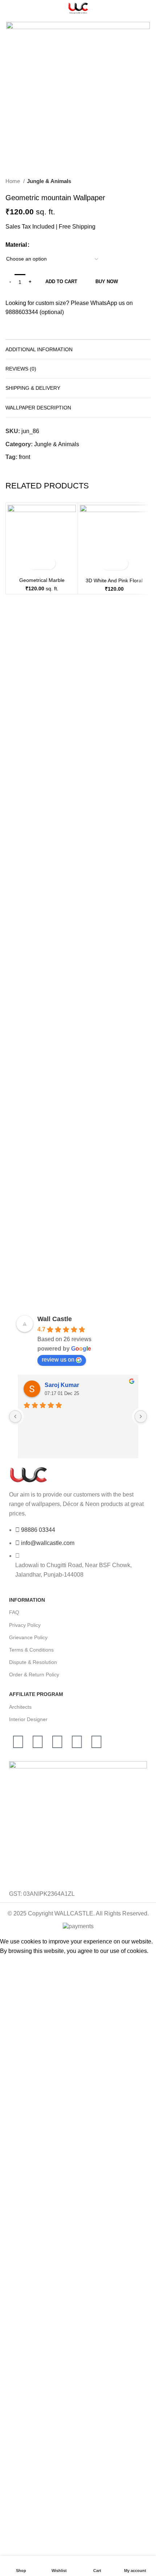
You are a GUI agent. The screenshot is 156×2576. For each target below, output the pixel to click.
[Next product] (147, 182)
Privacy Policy (25, 1625)
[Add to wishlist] (48, 563)
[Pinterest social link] (36, 470)
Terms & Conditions (31, 1650)
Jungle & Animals (49, 181)
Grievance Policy (28, 1637)
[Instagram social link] (20, 470)
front (24, 457)
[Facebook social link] (11, 470)
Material (16, 245)
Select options (35, 563)
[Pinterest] (38, 1742)
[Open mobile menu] (9, 8)
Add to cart (61, 282)
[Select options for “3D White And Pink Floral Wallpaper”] (108, 564)
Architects (20, 1707)
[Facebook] (18, 1742)
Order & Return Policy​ (34, 1675)
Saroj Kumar (62, 1385)
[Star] (97, 1742)
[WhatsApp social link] (45, 470)
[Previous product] (132, 182)
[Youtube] (77, 1742)
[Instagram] (57, 1742)
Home (13, 181)
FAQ (14, 1612)
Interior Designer (28, 1719)
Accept (14, 1962)
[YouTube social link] (28, 470)
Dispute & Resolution (33, 1662)
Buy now (107, 282)
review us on (58, 1360)
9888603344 (22, 312)
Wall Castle (55, 1319)
